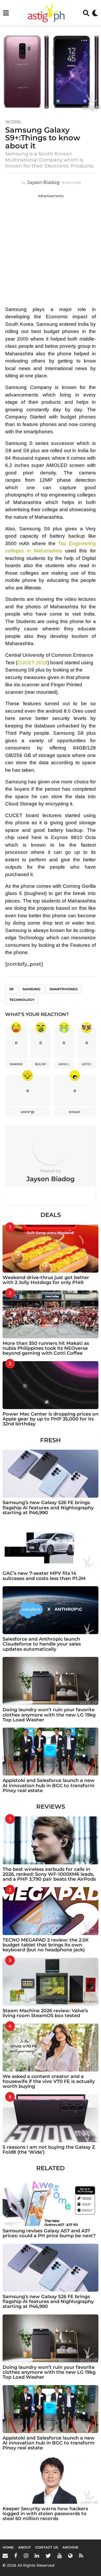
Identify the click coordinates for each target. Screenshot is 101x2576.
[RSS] (81, 2556)
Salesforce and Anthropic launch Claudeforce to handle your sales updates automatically (42, 1644)
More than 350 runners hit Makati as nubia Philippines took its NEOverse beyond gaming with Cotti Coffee (46, 1348)
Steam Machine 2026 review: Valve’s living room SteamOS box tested (45, 2013)
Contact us (47, 2547)
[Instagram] (26, 2556)
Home (8, 2547)
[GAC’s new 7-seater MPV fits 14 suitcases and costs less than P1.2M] (51, 1544)
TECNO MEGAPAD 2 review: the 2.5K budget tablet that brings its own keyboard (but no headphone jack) (46, 1945)
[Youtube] (59, 2556)
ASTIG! (87, 1064)
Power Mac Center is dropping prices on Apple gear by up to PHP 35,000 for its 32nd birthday (51, 1419)
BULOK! (41, 1064)
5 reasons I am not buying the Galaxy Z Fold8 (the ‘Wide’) (49, 2150)
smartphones (63, 989)
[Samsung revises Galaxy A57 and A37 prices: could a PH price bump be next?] (51, 2202)
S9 (11, 989)
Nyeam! (75, 1112)
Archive (70, 2547)
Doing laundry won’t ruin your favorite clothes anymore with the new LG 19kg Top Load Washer (49, 1715)
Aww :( (64, 1064)
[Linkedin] (37, 2556)
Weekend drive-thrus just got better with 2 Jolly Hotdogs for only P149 (46, 1280)
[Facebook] (16, 2556)
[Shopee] (70, 2556)
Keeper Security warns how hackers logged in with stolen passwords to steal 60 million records (45, 2514)
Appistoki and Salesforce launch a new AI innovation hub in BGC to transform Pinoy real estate (49, 1785)
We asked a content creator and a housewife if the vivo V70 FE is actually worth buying (49, 2081)
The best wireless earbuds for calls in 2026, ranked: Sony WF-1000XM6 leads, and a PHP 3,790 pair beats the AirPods (49, 1874)
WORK (13, 122)
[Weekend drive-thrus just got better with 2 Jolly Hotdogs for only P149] (51, 1249)
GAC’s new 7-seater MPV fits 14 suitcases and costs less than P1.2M (44, 1576)
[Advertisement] (51, 249)
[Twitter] (48, 2556)
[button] (6, 13)
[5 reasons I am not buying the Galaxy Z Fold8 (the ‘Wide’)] (51, 2118)
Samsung (31, 989)
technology (22, 1000)
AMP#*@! (28, 1112)
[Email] (5, 2556)
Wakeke (16, 1064)
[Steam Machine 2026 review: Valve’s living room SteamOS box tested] (51, 1982)
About (24, 2547)
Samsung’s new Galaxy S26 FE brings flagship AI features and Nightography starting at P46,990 (48, 1508)
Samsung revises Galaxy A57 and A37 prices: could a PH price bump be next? (49, 2233)
